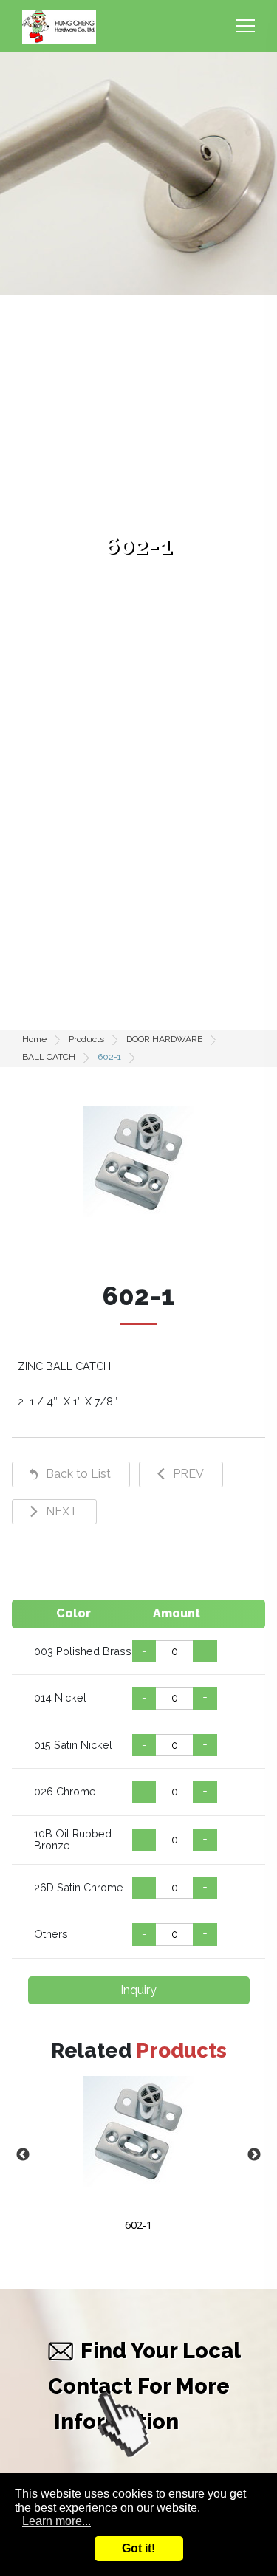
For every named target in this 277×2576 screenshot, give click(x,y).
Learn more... (57, 2521)
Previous (23, 2155)
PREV (188, 1474)
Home (34, 1039)
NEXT (62, 1511)
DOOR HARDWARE (164, 1039)
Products (86, 1039)
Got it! (138, 2548)
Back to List (78, 1474)
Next (254, 2155)
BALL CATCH (49, 1057)
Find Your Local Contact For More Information (144, 2386)
